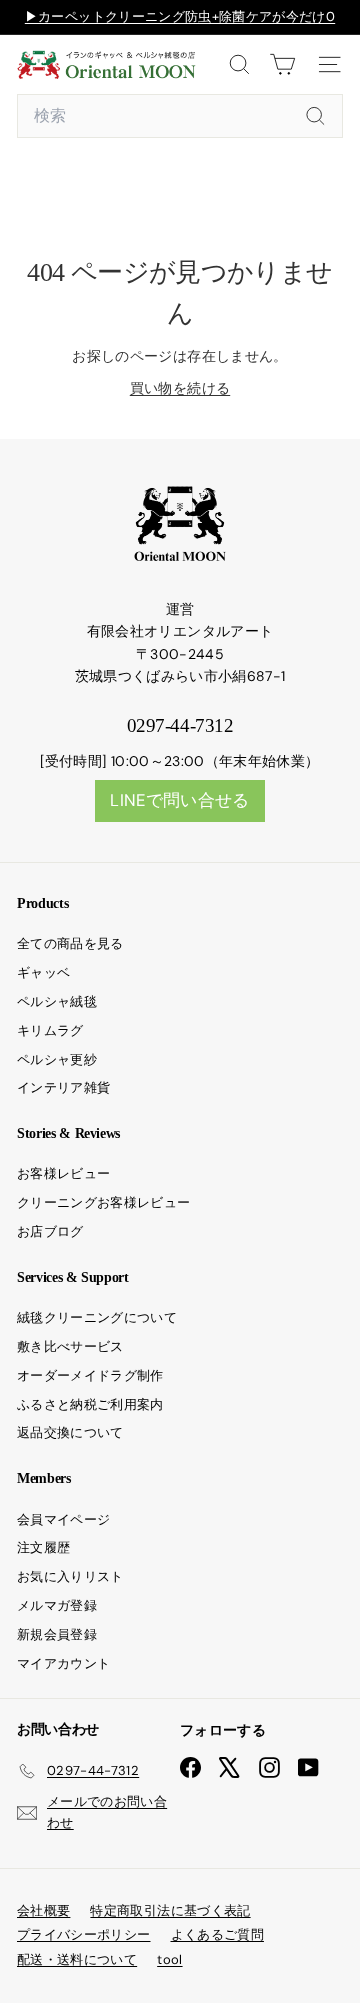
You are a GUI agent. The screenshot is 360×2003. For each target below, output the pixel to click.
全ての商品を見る (70, 943)
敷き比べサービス (70, 1346)
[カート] (282, 64)
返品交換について (70, 1432)
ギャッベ (43, 972)
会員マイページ (63, 1519)
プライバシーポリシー (84, 1934)
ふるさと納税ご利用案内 (90, 1404)
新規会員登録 (57, 1634)
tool (169, 1959)
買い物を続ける (180, 388)
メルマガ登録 (57, 1605)
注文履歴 (43, 1547)
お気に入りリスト (70, 1576)
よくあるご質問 (217, 1934)
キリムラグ (50, 1030)
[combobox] (180, 116)
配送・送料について (77, 1959)
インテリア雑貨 (63, 1087)
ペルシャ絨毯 (57, 1001)
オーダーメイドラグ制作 (90, 1375)
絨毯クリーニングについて (97, 1317)
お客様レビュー (63, 1173)
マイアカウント (63, 1663)
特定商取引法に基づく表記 (170, 1910)
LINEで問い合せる (180, 800)
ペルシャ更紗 (57, 1059)
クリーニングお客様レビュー (104, 1202)
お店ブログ (50, 1231)
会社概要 (43, 1910)
